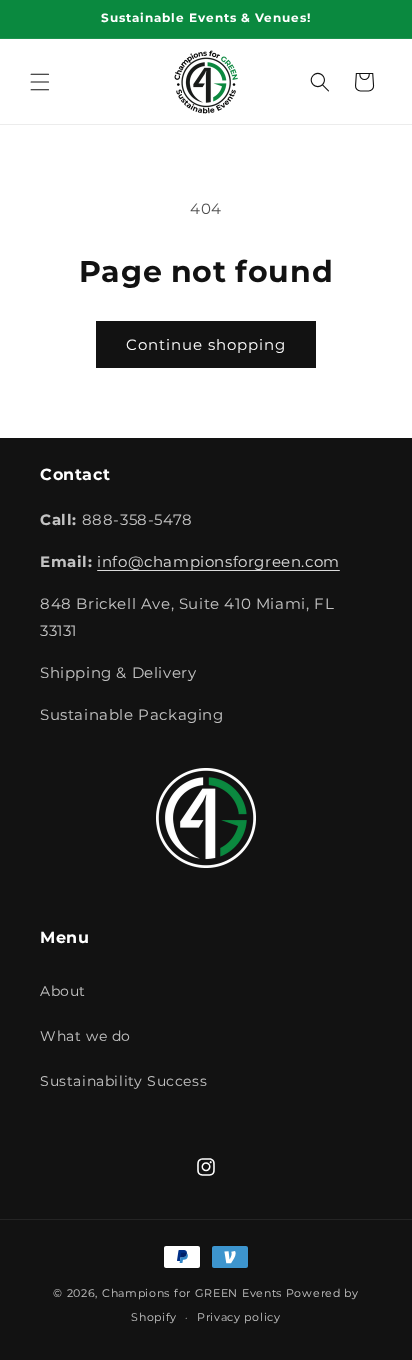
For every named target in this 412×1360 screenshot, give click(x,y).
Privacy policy (239, 1317)
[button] (40, 82)
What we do (85, 1036)
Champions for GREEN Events (192, 1293)
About (63, 991)
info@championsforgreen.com (218, 561)
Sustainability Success (123, 1081)
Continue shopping (206, 344)
